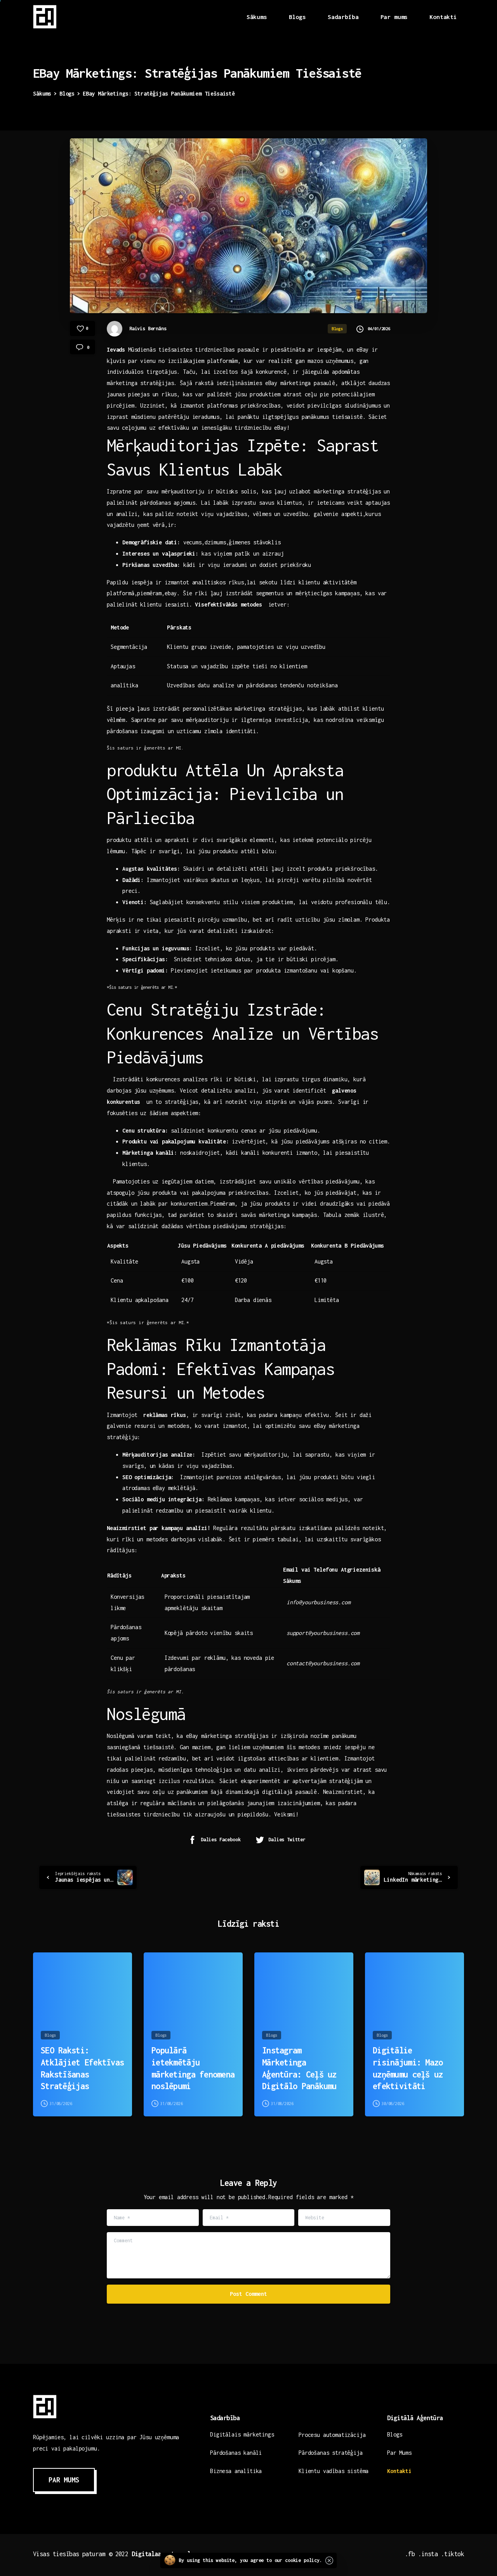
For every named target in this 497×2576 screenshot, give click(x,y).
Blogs (67, 93)
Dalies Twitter (287, 1840)
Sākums (42, 93)
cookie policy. (304, 2560)
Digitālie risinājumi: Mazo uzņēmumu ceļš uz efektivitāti (408, 2068)
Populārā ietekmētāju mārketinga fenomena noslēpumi (193, 2068)
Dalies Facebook (221, 1840)
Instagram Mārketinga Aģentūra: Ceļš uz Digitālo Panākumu (299, 2068)
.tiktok (453, 2554)
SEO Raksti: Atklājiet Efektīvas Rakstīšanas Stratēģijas (82, 2068)
